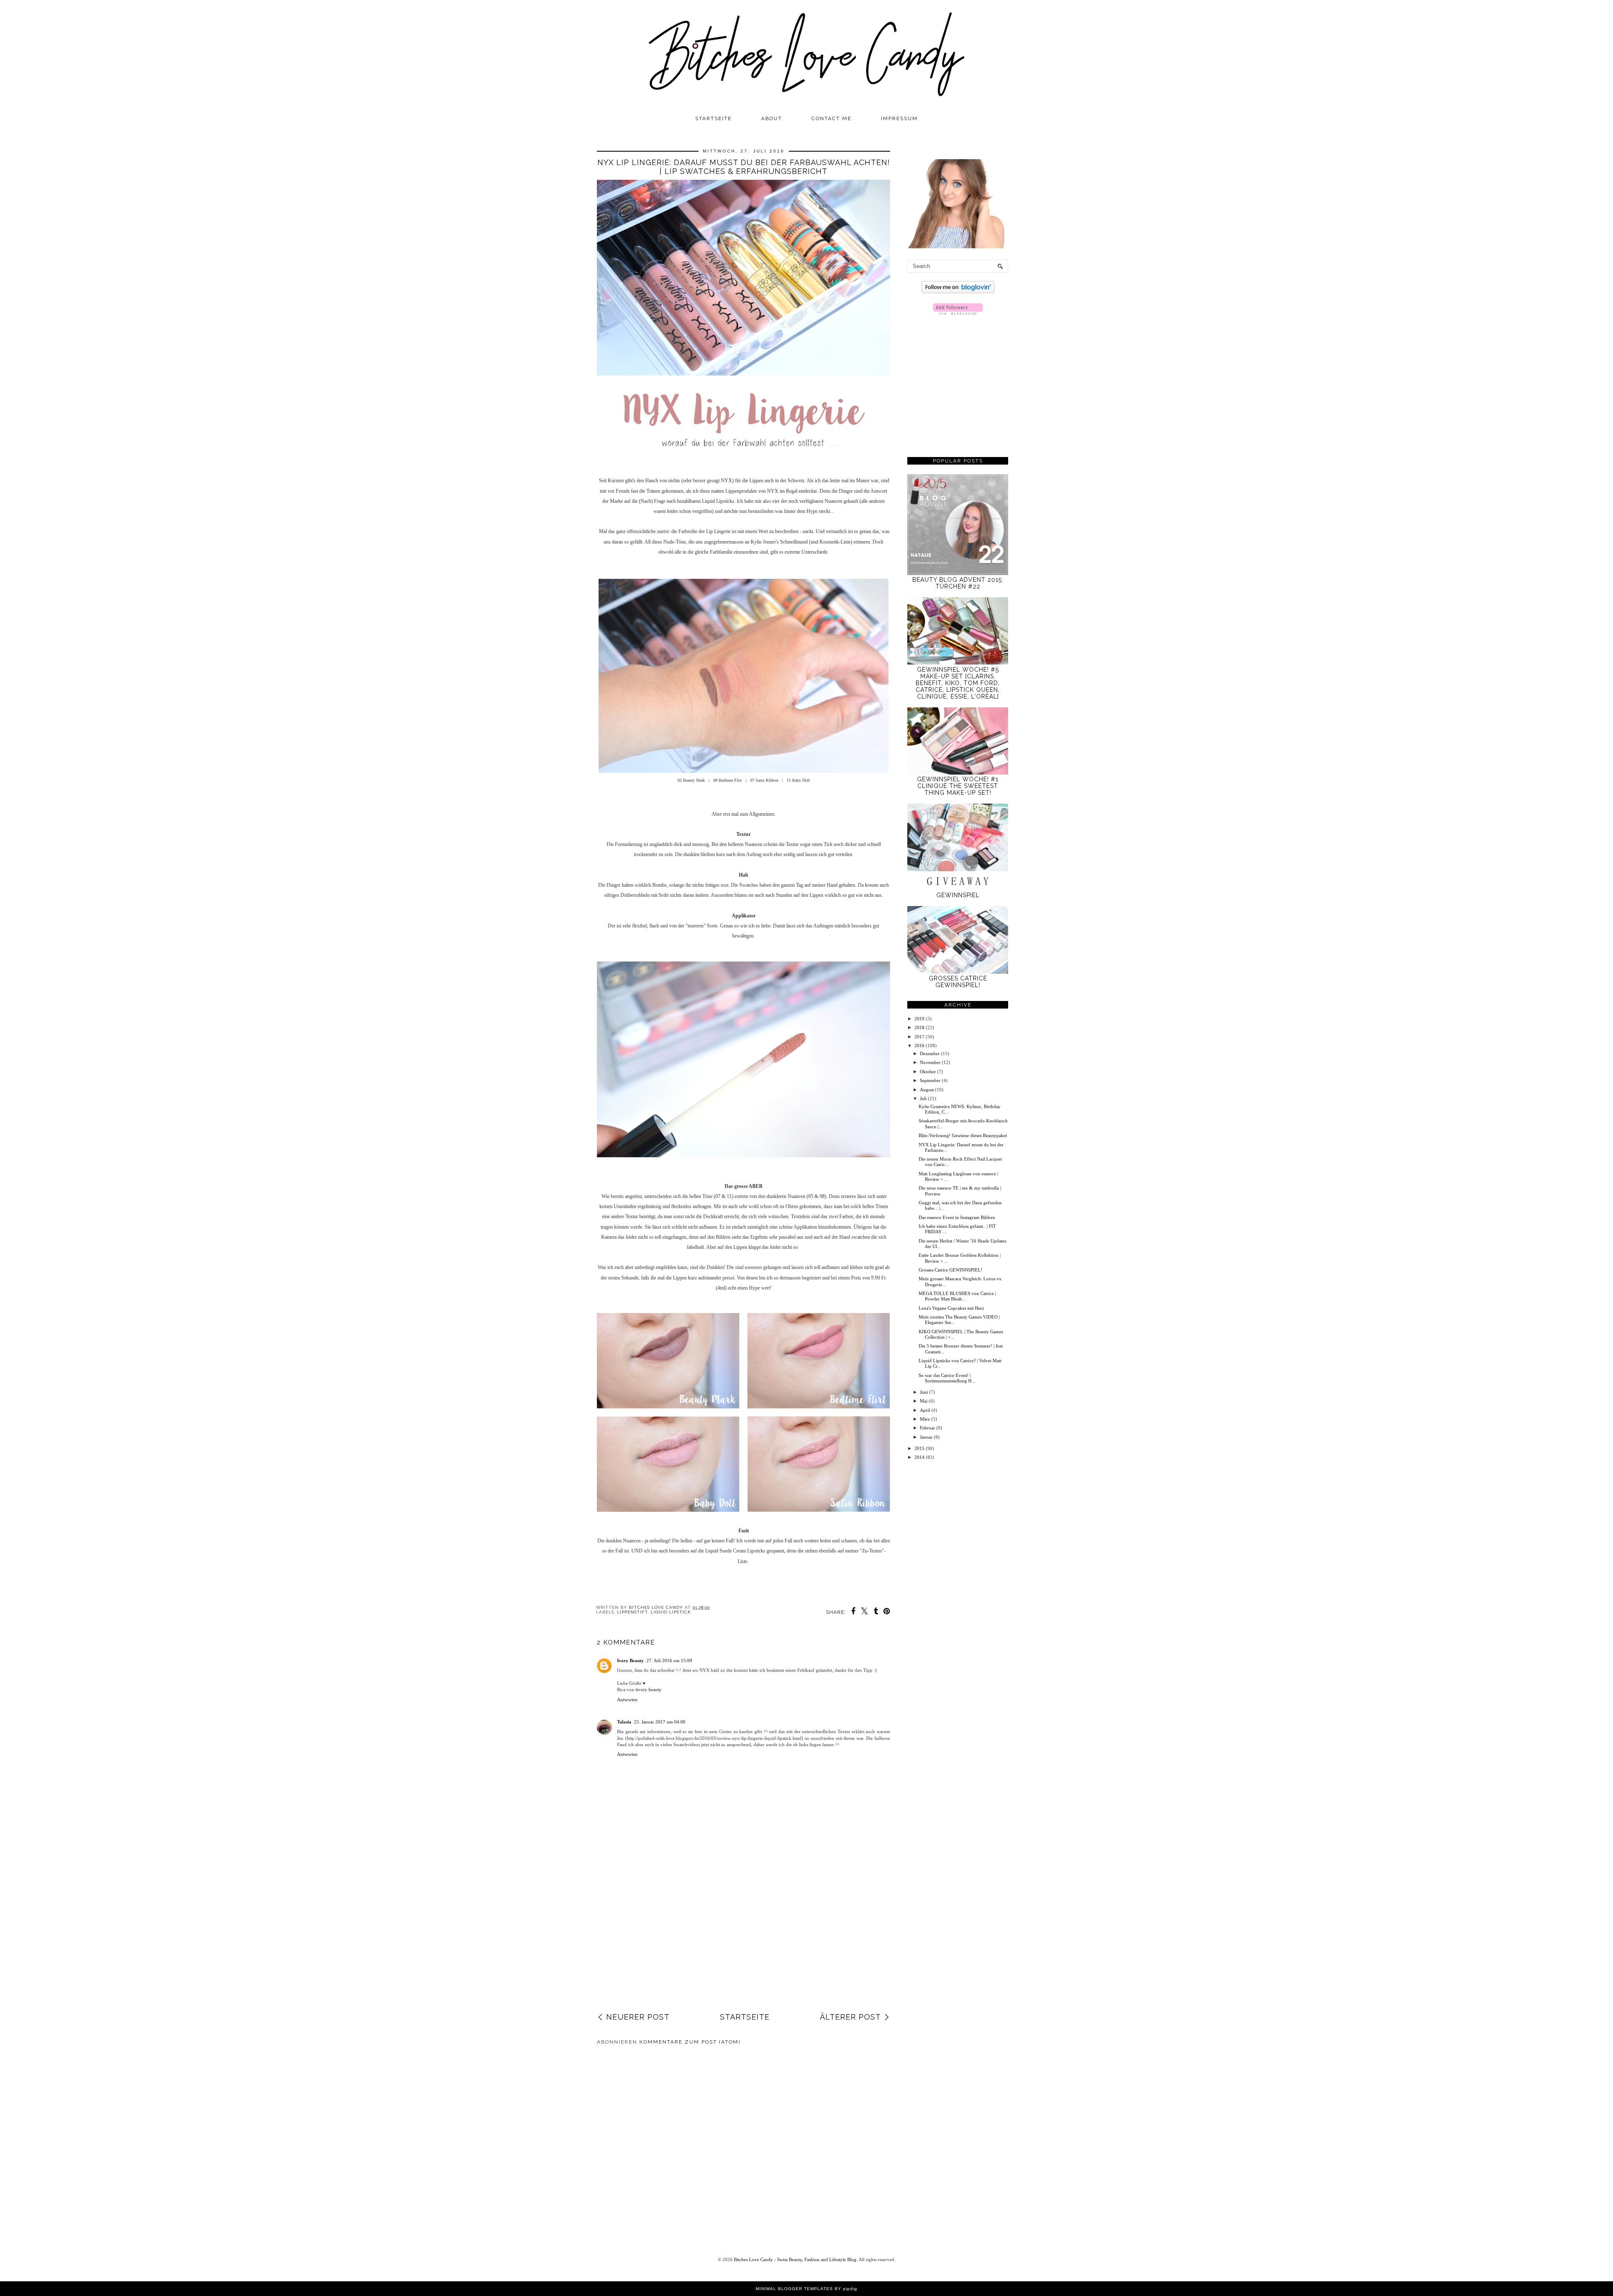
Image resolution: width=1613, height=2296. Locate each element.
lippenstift (632, 1612)
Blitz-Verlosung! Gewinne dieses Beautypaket (963, 1135)
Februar (927, 1428)
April (925, 1410)
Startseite (713, 118)
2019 (919, 1019)
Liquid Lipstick (671, 1612)
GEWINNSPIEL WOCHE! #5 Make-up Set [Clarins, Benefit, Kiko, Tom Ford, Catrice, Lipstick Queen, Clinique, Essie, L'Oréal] (958, 683)
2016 (919, 1046)
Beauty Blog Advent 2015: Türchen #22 (958, 583)
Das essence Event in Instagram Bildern (957, 1217)
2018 (919, 1027)
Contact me (831, 118)
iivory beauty (649, 1689)
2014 (919, 1457)
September (930, 1080)
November (930, 1062)
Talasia (624, 1722)
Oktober (928, 1072)
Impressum (899, 118)
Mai (924, 1401)
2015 (919, 1448)
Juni (924, 1392)
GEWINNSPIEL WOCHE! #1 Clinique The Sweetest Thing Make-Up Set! (958, 786)
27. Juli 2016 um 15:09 (669, 1660)
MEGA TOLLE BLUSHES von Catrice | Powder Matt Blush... (957, 1296)
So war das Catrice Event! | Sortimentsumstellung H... (947, 1378)
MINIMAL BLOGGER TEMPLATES (794, 2289)
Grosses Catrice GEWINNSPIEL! (958, 982)
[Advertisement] (743, 1944)
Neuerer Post (638, 2017)
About (772, 118)
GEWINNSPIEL (958, 895)
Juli (923, 1098)
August (927, 1090)
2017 (919, 1037)
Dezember (930, 1053)
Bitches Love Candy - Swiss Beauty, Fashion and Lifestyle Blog (795, 2259)
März (925, 1419)
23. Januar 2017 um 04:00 (660, 1722)
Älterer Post (850, 2017)
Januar (926, 1437)
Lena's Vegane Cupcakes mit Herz (951, 1308)
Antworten (627, 1700)
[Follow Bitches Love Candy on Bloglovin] (958, 292)
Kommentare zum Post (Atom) (690, 2042)
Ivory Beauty (630, 1660)
